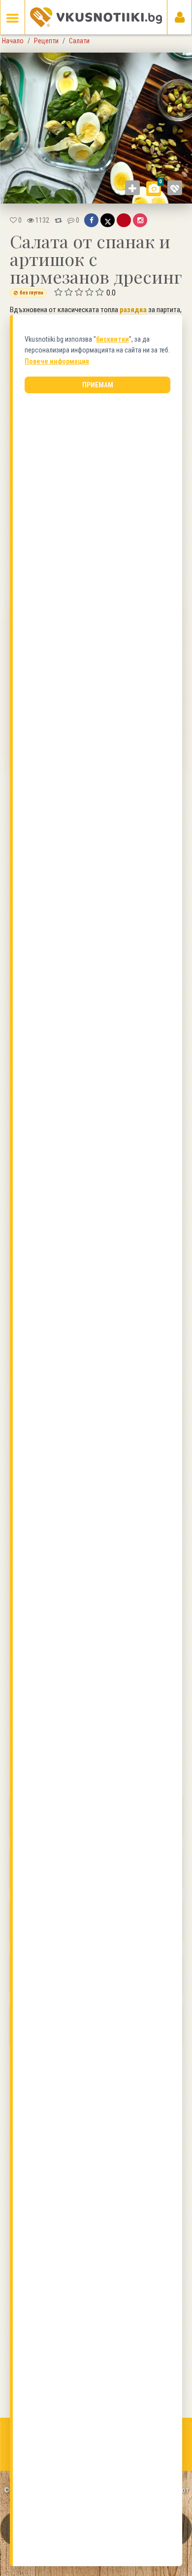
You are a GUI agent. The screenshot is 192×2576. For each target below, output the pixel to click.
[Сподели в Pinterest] (124, 220)
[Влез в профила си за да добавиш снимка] (132, 188)
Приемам (98, 385)
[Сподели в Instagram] (140, 220)
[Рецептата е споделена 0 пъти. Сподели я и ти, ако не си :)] (58, 220)
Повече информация (57, 361)
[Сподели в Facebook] (91, 220)
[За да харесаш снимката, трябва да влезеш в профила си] (175, 188)
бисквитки (112, 339)
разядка (133, 310)
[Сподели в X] (108, 220)
